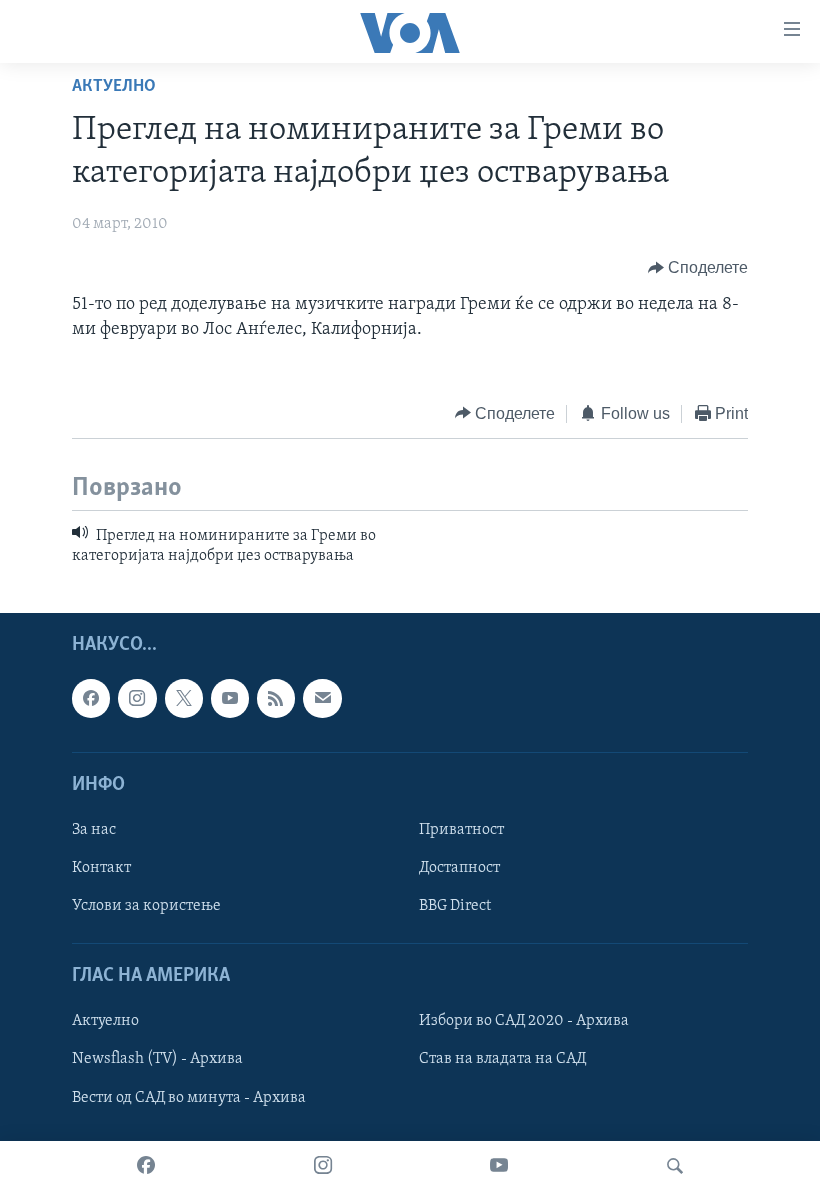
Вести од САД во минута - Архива (189, 1097)
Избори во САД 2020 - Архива (524, 1021)
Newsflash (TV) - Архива (157, 1059)
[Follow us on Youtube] (230, 698)
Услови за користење (146, 906)
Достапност (459, 868)
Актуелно (114, 87)
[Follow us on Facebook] (91, 698)
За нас (94, 830)
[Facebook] (146, 1166)
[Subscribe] (322, 698)
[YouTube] (499, 1166)
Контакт (101, 868)
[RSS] (276, 698)
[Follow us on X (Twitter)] (184, 698)
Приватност (461, 830)
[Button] (698, 268)
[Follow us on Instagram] (137, 698)
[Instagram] (323, 1166)
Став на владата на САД (502, 1059)
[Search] (675, 1166)
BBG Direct (455, 906)
